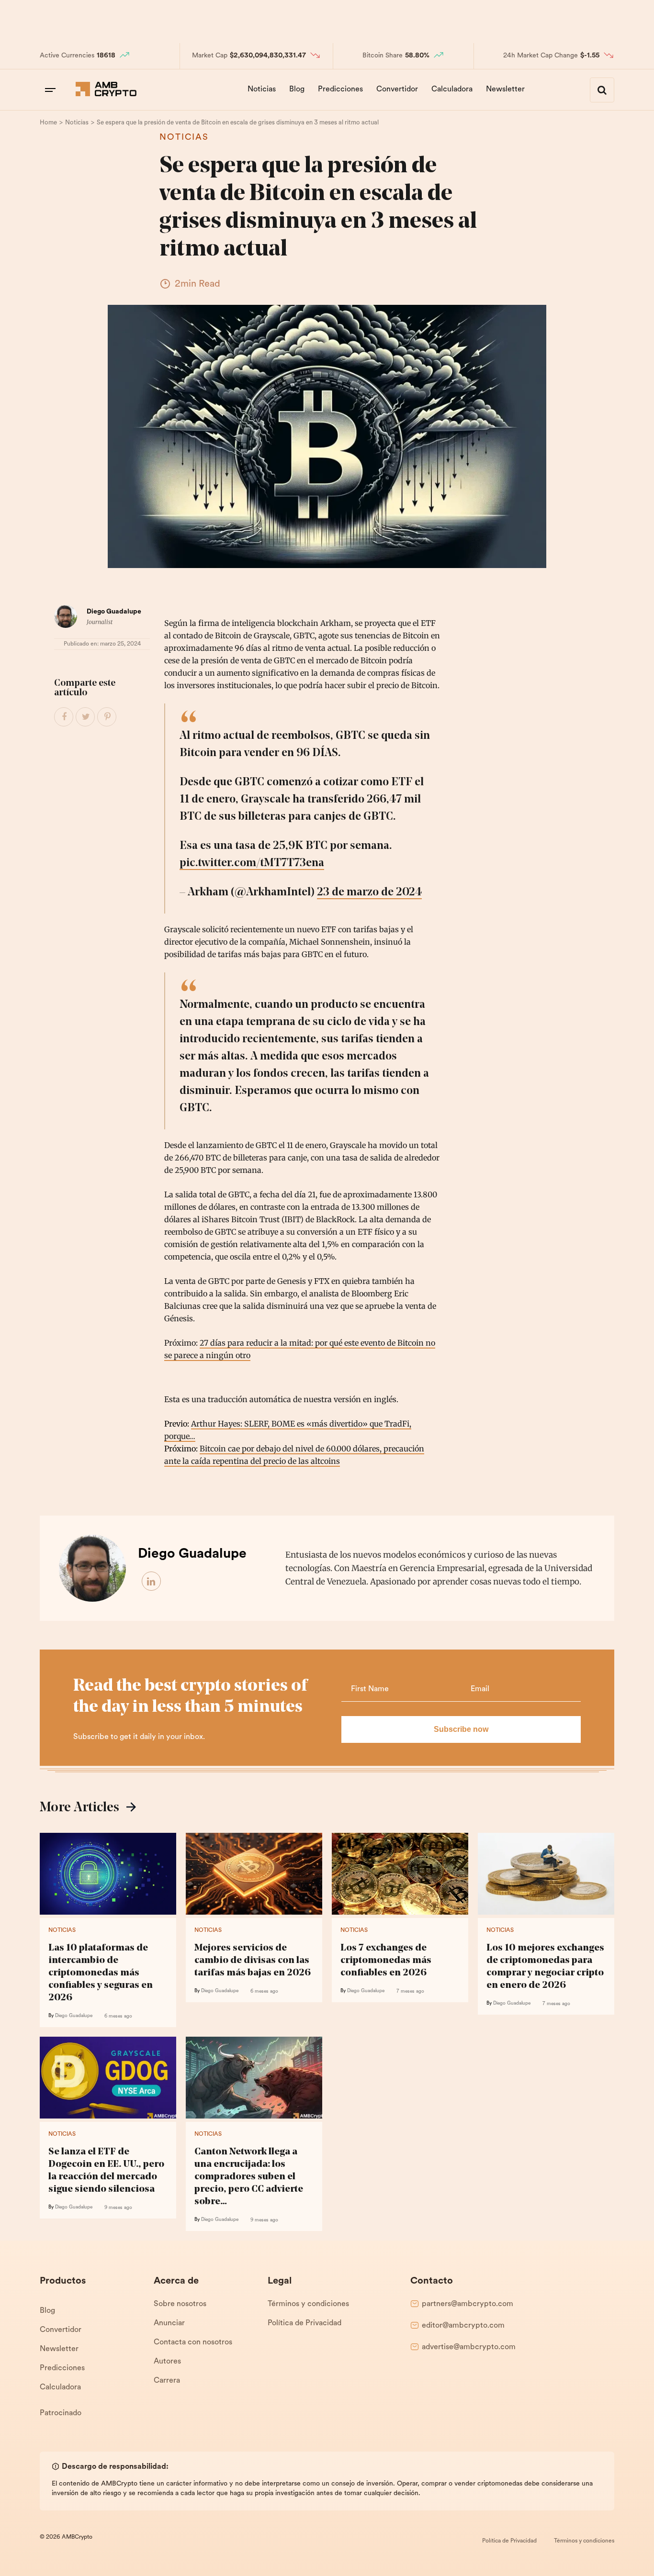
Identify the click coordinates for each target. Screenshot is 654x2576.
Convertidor (397, 89)
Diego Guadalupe (114, 612)
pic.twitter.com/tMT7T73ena (252, 863)
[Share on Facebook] (64, 717)
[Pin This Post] (107, 717)
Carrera (167, 2381)
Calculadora (452, 89)
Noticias (262, 89)
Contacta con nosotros (193, 2342)
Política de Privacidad (304, 2323)
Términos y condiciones (308, 2304)
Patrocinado (61, 2413)
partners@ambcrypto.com (468, 2304)
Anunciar (169, 2323)
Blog (297, 89)
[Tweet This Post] (86, 717)
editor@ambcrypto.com (463, 2326)
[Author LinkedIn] (152, 1582)
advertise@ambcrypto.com (469, 2347)
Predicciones (340, 89)
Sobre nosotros (180, 2304)
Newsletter (505, 89)
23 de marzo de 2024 (369, 892)
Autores (167, 2362)
